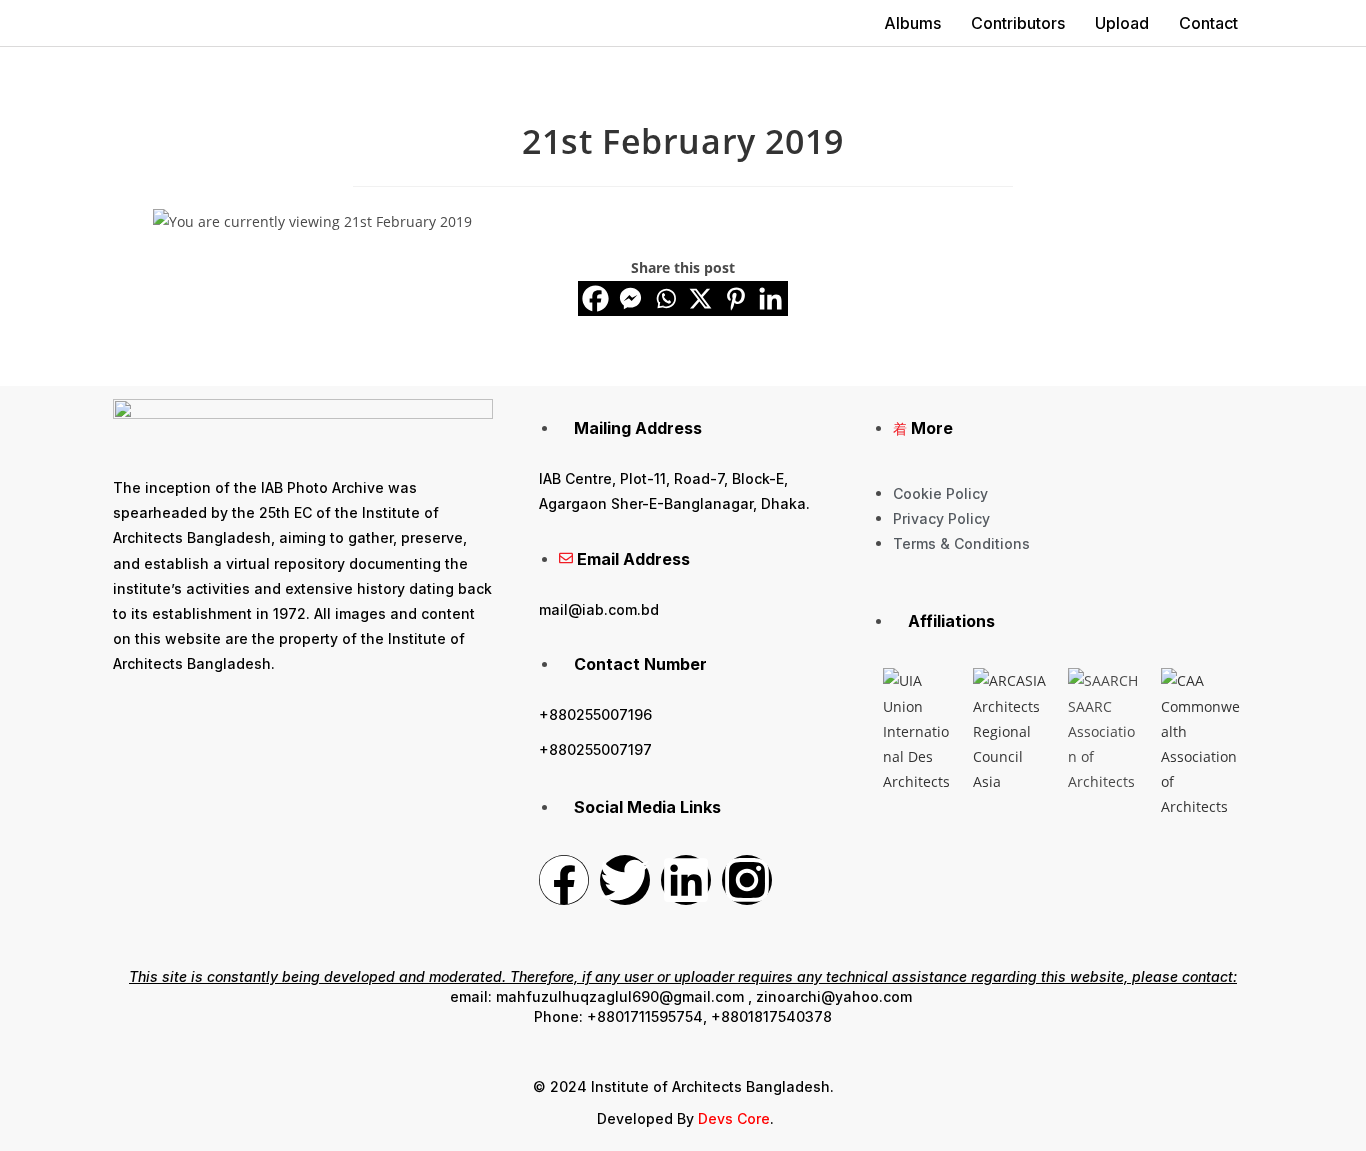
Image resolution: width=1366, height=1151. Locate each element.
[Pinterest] (735, 298)
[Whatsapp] (665, 298)
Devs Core (734, 1118)
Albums (912, 23)
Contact (1208, 23)
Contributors (1018, 23)
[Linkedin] (770, 298)
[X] (700, 298)
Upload (1122, 23)
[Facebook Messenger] (630, 298)
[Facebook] (595, 298)
